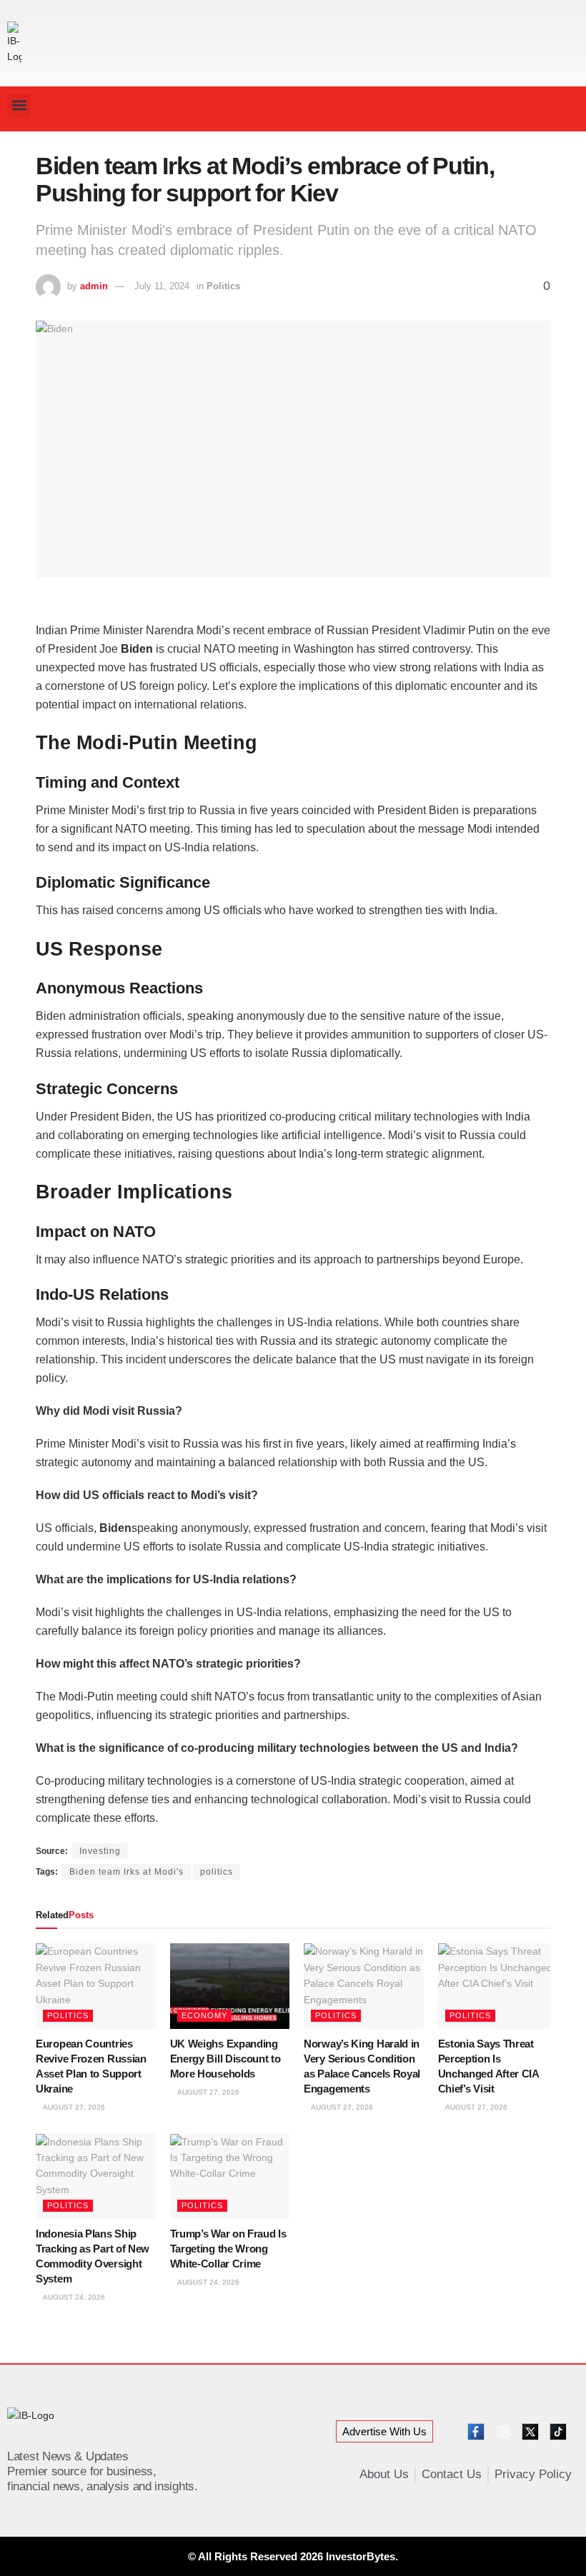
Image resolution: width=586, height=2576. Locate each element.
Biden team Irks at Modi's (126, 1872)
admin (94, 286)
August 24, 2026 (73, 2297)
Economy (204, 2015)
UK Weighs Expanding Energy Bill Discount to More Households (225, 2059)
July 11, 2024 (162, 286)
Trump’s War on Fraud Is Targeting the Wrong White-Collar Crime (228, 2249)
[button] (19, 105)
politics (217, 1872)
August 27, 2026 (73, 2107)
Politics (223, 286)
